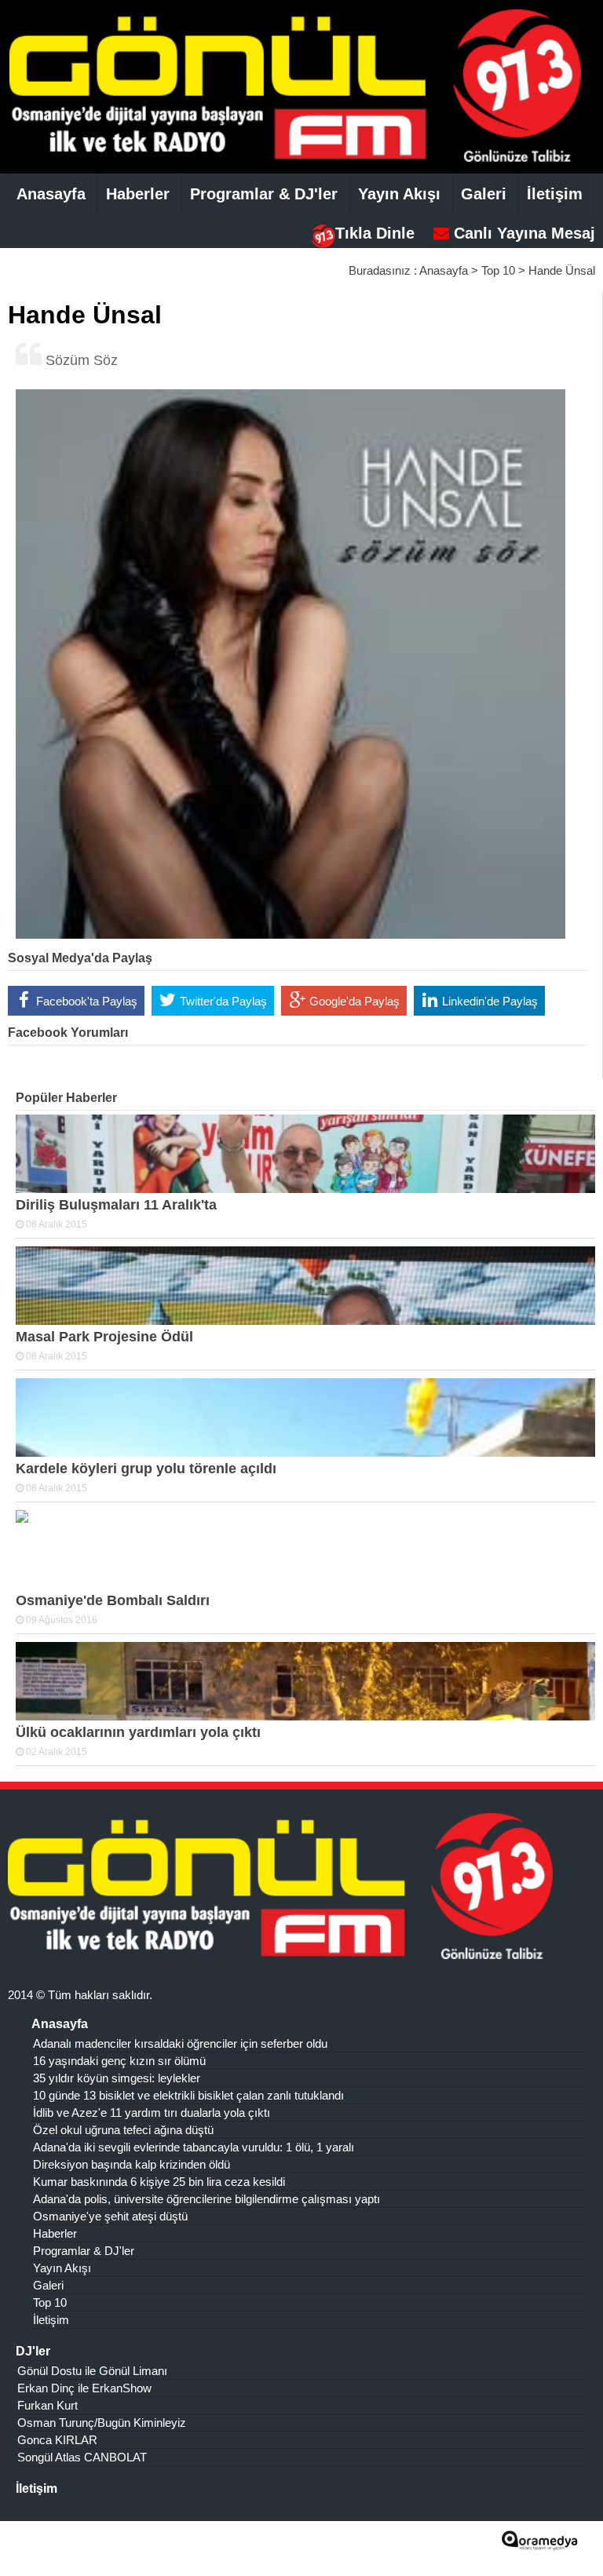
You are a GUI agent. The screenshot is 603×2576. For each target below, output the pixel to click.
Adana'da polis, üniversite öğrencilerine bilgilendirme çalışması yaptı (206, 2199)
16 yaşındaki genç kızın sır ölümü (119, 2061)
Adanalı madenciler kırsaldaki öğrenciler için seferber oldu (180, 2043)
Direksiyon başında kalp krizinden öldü (132, 2164)
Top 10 (498, 270)
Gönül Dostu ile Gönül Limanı (92, 2371)
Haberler (138, 194)
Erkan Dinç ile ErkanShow (84, 2388)
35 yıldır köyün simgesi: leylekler (117, 2078)
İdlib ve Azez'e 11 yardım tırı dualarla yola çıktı (152, 2113)
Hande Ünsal (562, 270)
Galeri (484, 194)
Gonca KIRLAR (57, 2440)
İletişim (555, 194)
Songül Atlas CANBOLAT (82, 2457)
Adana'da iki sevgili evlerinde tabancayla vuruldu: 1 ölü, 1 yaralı (194, 2147)
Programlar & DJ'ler (264, 194)
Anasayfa (51, 194)
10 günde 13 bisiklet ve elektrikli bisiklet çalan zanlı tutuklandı (188, 2095)
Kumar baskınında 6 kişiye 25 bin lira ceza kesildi (159, 2182)
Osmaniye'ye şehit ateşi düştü (110, 2216)
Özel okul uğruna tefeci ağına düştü (123, 2130)
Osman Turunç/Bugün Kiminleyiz (102, 2423)
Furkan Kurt (48, 2405)
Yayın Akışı (399, 194)
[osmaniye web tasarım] (540, 2545)
